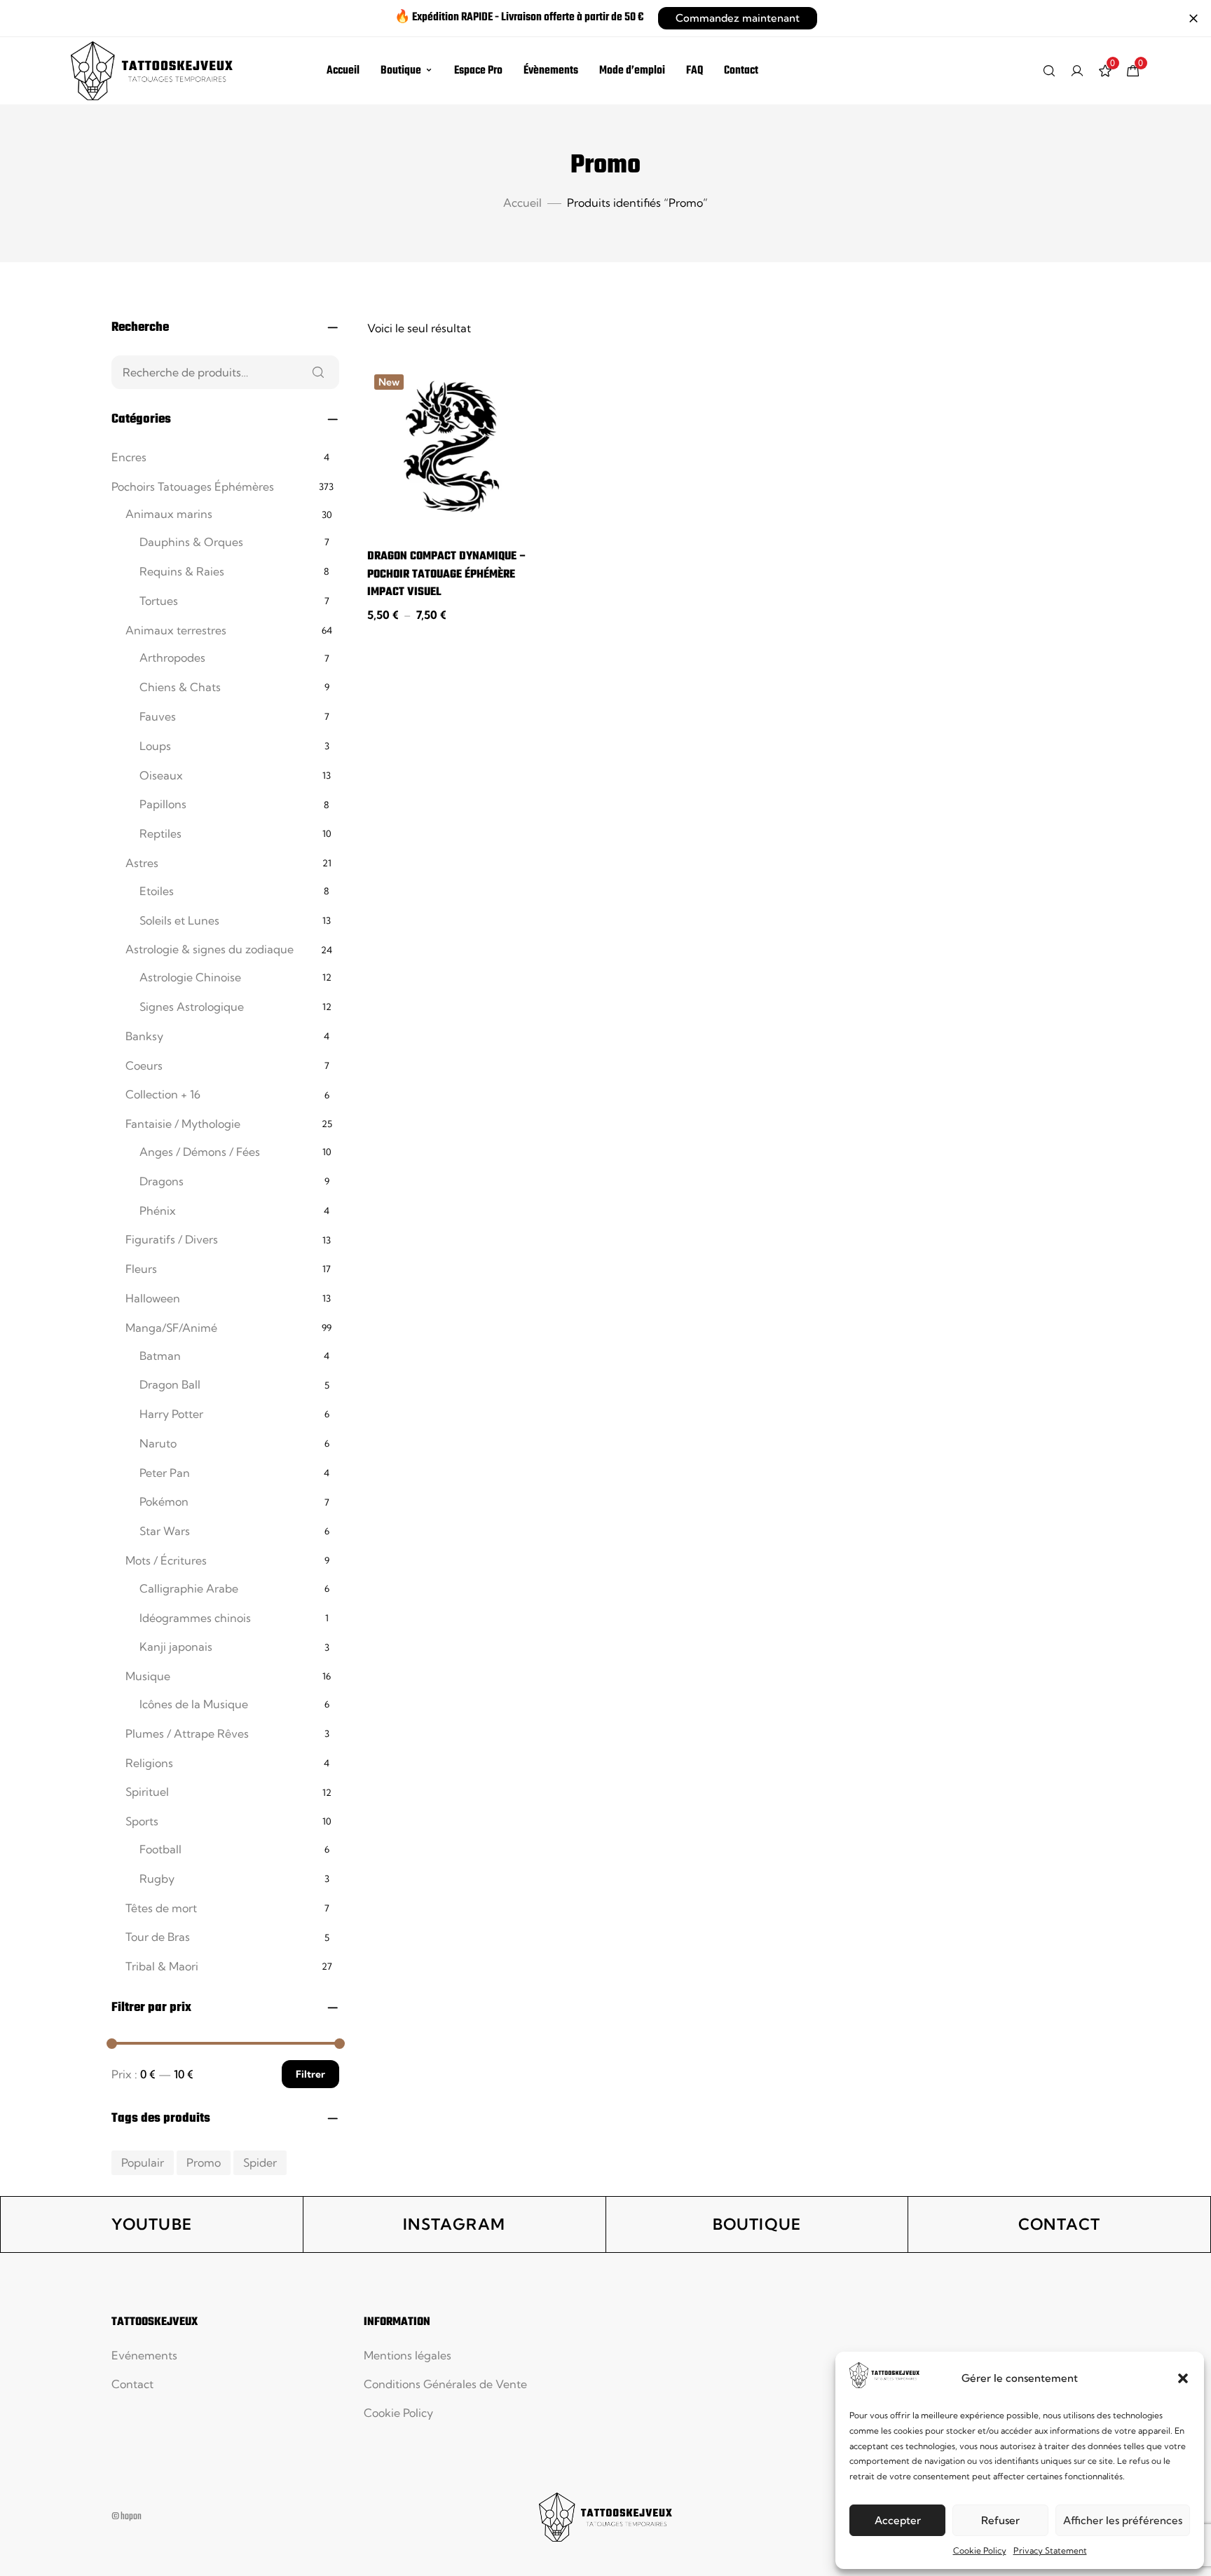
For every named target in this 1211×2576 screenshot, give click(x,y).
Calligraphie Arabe (189, 1588)
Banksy (144, 1036)
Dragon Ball (170, 1384)
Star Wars (165, 1531)
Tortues (159, 601)
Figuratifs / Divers (172, 1239)
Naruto (158, 1443)
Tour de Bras (158, 1937)
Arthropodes (172, 657)
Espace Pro (478, 71)
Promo (204, 2162)
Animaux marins (169, 514)
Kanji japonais (176, 1647)
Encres (129, 457)
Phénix (158, 1211)
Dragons (162, 1181)
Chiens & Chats (180, 687)
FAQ (695, 71)
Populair (143, 2162)
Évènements (551, 71)
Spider (260, 2162)
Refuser (1000, 2520)
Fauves (158, 716)
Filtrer (310, 2074)
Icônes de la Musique (194, 1704)
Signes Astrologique (192, 1007)
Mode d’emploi (632, 71)
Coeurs (144, 1065)
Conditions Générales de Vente (445, 2384)
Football (160, 1849)
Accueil (343, 71)
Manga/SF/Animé (171, 1328)
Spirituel (147, 1792)
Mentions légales (408, 2355)
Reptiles (160, 833)
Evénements (144, 2355)
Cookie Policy (980, 2550)
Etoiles (157, 891)
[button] (1183, 2378)
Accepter (898, 2520)
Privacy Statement (1050, 2550)
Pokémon (164, 1501)
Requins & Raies (182, 571)
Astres (142, 863)
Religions (149, 1763)
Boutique (401, 71)
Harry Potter (171, 1414)
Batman (160, 1356)
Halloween (153, 1298)
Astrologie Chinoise (190, 977)
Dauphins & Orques (191, 542)
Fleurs (141, 1269)
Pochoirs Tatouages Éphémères (193, 486)
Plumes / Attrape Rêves (187, 1733)
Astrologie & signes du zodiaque (210, 949)
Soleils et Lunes (179, 920)
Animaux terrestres (176, 630)
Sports (142, 1821)
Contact (741, 71)
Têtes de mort (161, 1908)
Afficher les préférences (1123, 2520)
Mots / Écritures (166, 1560)
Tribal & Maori (162, 1966)
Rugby (157, 1879)
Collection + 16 (163, 1094)
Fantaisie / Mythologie (183, 1124)
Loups (155, 746)
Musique (148, 1676)
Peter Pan (165, 1473)
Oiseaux (161, 775)
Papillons (163, 804)
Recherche (318, 372)
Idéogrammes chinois (195, 1618)
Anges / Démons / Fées (200, 1152)
